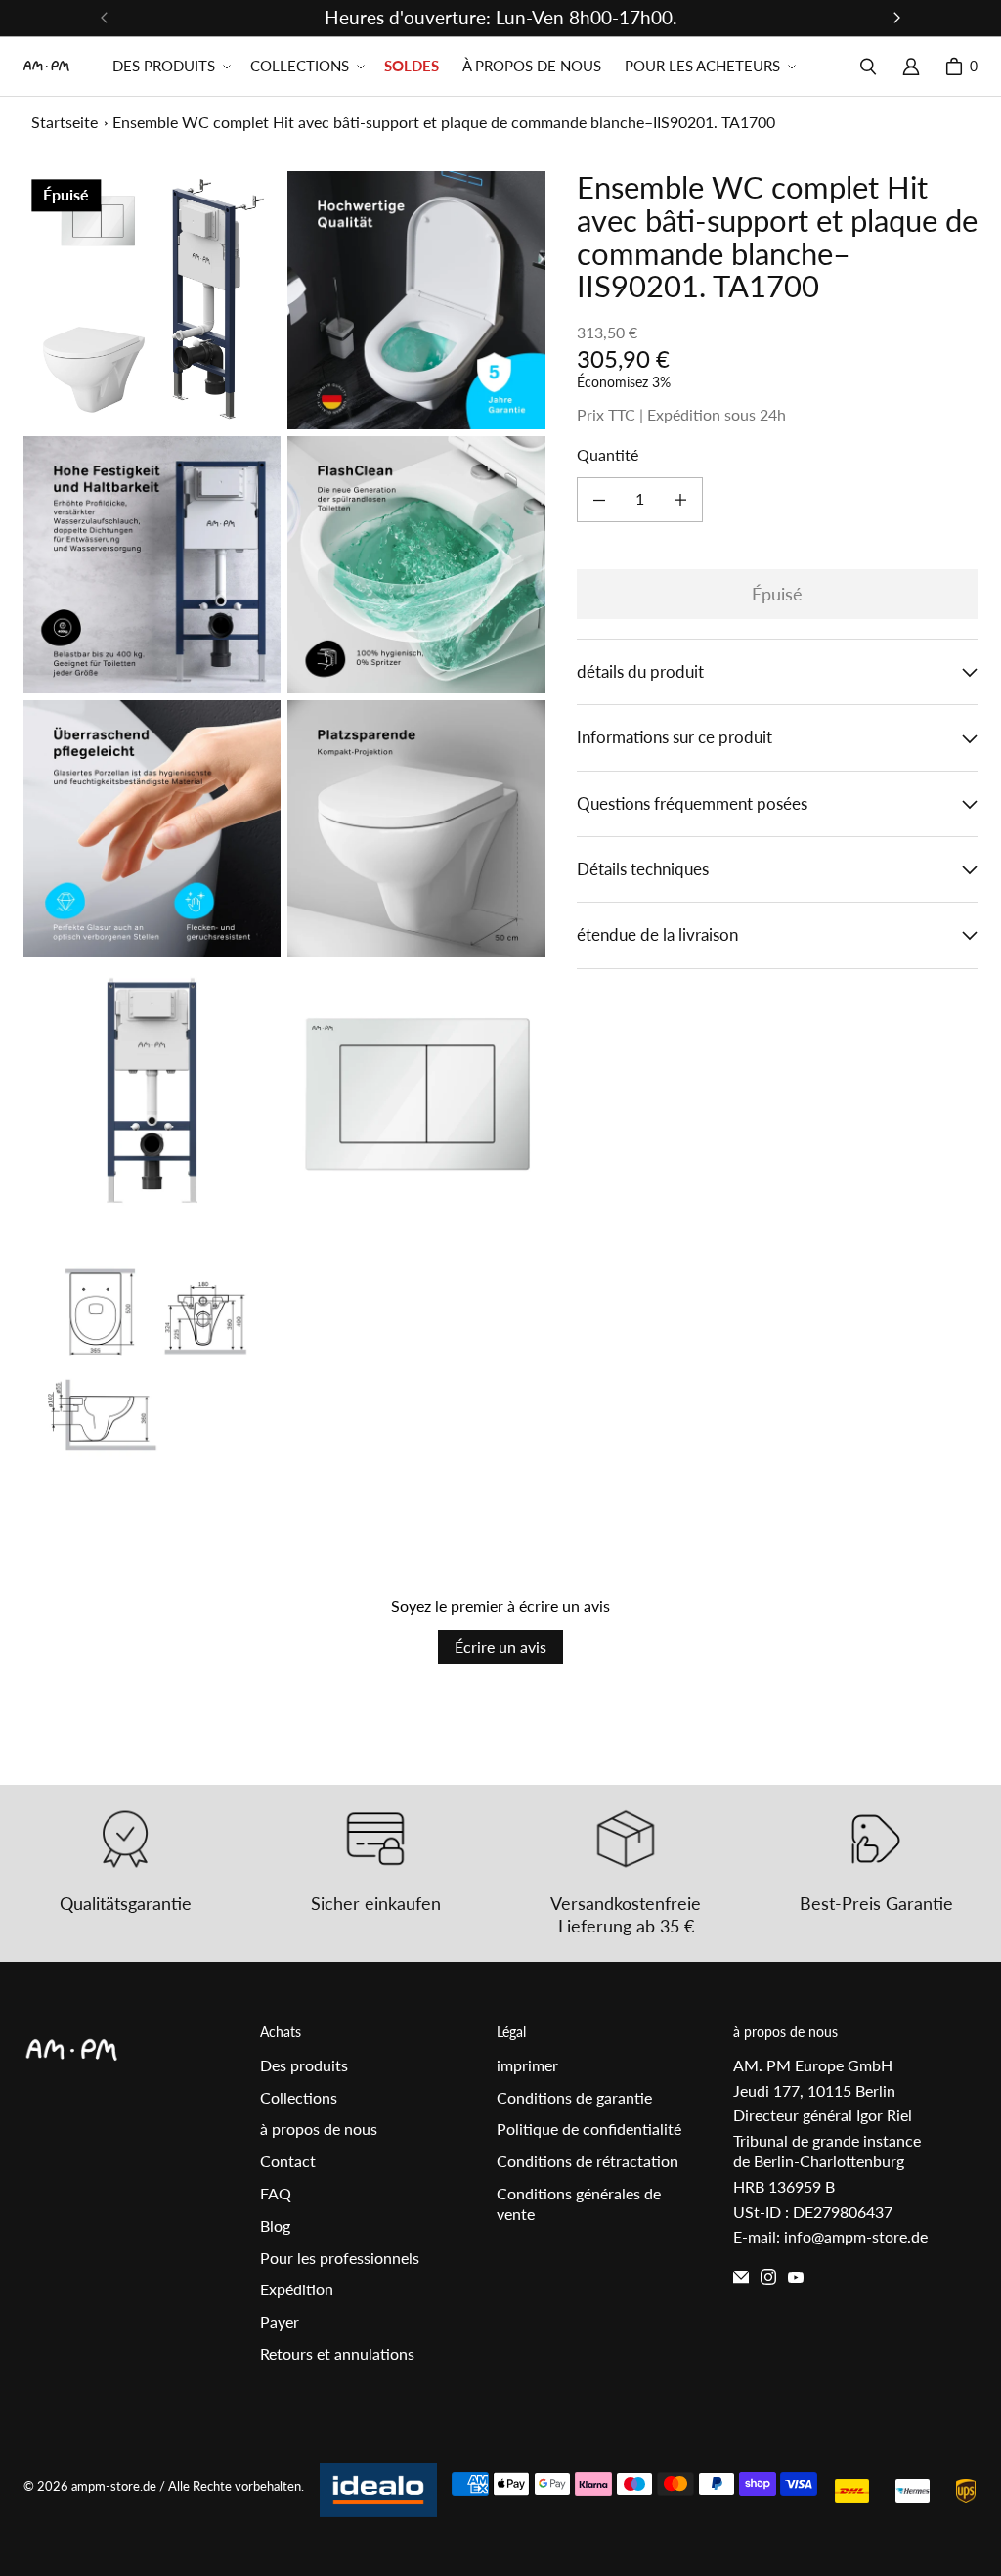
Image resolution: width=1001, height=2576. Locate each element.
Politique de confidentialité (589, 2129)
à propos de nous (319, 2129)
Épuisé (777, 594)
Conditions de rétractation (588, 2161)
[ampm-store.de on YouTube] (796, 2277)
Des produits (304, 2065)
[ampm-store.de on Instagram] (768, 2277)
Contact (288, 2161)
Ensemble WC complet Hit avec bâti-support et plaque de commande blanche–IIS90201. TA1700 (444, 122)
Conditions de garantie (574, 2097)
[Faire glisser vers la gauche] (105, 18)
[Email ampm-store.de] (741, 2277)
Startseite (65, 122)
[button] (170, 67)
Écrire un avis (500, 1646)
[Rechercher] (868, 67)
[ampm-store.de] (46, 66)
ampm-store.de (114, 2486)
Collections (299, 2097)
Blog (275, 2225)
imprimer (527, 2065)
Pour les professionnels (340, 2258)
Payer (280, 2321)
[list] (284, 828)
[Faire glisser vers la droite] (896, 18)
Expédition (297, 2289)
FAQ (276, 2193)
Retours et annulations (337, 2354)
